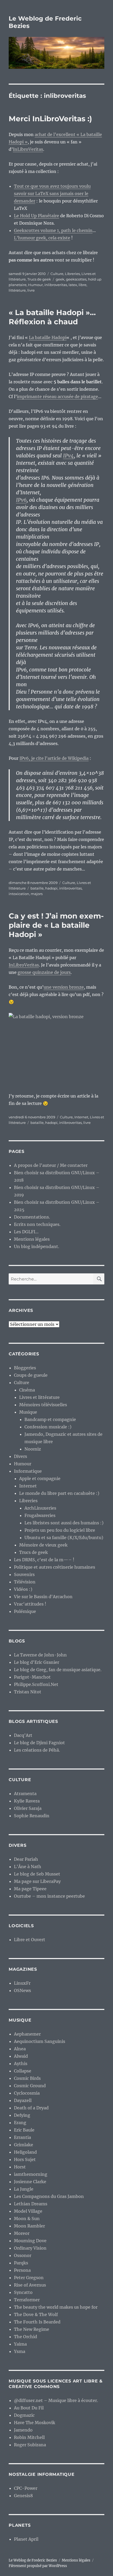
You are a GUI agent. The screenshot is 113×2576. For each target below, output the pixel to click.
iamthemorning (31, 2174)
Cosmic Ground (30, 2086)
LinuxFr (22, 1983)
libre (83, 285)
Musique (28, 1412)
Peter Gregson (29, 2278)
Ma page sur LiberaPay (37, 1881)
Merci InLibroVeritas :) (50, 119)
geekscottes (76, 279)
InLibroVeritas (28, 149)
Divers (20, 1456)
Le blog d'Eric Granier (37, 1662)
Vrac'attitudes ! (30, 1604)
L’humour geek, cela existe (42, 238)
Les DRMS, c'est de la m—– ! (44, 1560)
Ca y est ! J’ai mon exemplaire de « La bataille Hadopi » (56, 925)
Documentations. (32, 1217)
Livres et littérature (39, 1397)
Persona (22, 2270)
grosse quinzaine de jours (44, 972)
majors (37, 894)
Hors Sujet (25, 2159)
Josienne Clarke (30, 2182)
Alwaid (21, 2056)
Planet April (26, 2539)
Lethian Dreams (31, 2204)
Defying (22, 2115)
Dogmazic (24, 2415)
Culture (57, 274)
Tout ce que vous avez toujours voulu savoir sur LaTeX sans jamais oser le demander (52, 194)
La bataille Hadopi (48, 337)
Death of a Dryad (31, 2108)
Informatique (28, 1471)
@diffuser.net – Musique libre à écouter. (56, 2400)
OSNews (22, 1990)
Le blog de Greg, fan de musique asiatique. (58, 1670)
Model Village (28, 2211)
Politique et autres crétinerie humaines (55, 1567)
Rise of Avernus (30, 2285)
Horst (20, 2167)
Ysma (20, 2351)
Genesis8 (23, 2496)
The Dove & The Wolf (36, 2314)
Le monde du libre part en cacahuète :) (59, 1493)
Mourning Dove (30, 2241)
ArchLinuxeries (40, 1508)
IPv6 (21, 500)
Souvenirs (24, 1574)
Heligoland (25, 2152)
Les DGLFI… (26, 1232)
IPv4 (68, 456)
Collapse (23, 2071)
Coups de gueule (31, 1375)
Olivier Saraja (28, 1808)
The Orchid (25, 2337)
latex (73, 285)
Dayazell (23, 2100)
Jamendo (23, 2430)
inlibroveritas (56, 285)
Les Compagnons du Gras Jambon (49, 2196)
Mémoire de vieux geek (43, 1545)
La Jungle (24, 2189)
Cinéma (27, 1390)
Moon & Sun (27, 2219)
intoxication (19, 894)
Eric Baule (24, 2130)
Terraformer (27, 2300)
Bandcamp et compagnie (50, 1419)
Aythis (21, 2063)
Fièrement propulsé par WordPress (38, 2566)
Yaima (20, 2344)
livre (31, 290)
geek (60, 279)
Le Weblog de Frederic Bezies (33, 2560)
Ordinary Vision (30, 2248)
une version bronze (64, 987)
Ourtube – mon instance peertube (49, 1896)
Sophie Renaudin (32, 1816)
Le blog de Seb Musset (37, 1874)
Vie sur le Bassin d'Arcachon (43, 1597)
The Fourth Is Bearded (37, 2322)
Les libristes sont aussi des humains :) (64, 1523)
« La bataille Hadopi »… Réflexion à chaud (52, 317)
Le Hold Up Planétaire (37, 216)
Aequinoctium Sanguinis (40, 2041)
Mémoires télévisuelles (43, 1405)
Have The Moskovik (35, 2423)
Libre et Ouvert (30, 1940)
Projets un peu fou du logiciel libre (60, 1530)
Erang (20, 2123)
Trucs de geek (39, 279)
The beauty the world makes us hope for (56, 2307)
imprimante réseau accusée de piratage (57, 397)
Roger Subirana (30, 2445)
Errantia (22, 2137)
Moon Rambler (29, 2226)
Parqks (21, 2263)
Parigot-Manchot (32, 1677)
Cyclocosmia (27, 2093)
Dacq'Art (23, 1735)
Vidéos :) (23, 1589)
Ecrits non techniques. (37, 1224)
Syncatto (23, 2292)
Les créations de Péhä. (37, 1750)
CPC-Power (26, 2488)
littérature (17, 290)
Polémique (25, 1611)
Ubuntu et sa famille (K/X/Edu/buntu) (64, 1538)
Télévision (25, 1582)
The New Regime (32, 2329)
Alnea (20, 2049)
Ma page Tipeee (30, 1889)
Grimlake (24, 2145)
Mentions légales (32, 1239)
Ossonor (23, 2255)
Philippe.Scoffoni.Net (36, 1684)
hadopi (51, 888)
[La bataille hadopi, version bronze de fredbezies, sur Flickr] (56, 1049)
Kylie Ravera (27, 1801)
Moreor (22, 2233)
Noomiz (33, 1449)
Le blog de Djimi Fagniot (39, 1743)
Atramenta (25, 1794)
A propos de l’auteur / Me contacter (51, 1165)
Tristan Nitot (28, 1692)
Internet (81, 1117)
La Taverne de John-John (40, 1655)
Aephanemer (27, 2034)
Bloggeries (25, 1368)
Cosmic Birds (27, 2078)
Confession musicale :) (48, 1427)
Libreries (72, 274)
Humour (35, 285)
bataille (37, 888)
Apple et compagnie (40, 1478)
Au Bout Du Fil (29, 2408)
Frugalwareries (40, 1515)
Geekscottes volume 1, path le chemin (53, 230)
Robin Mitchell (29, 2437)
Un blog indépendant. (37, 1246)
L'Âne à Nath (28, 1867)
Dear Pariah (26, 1859)
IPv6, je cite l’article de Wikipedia (54, 758)
